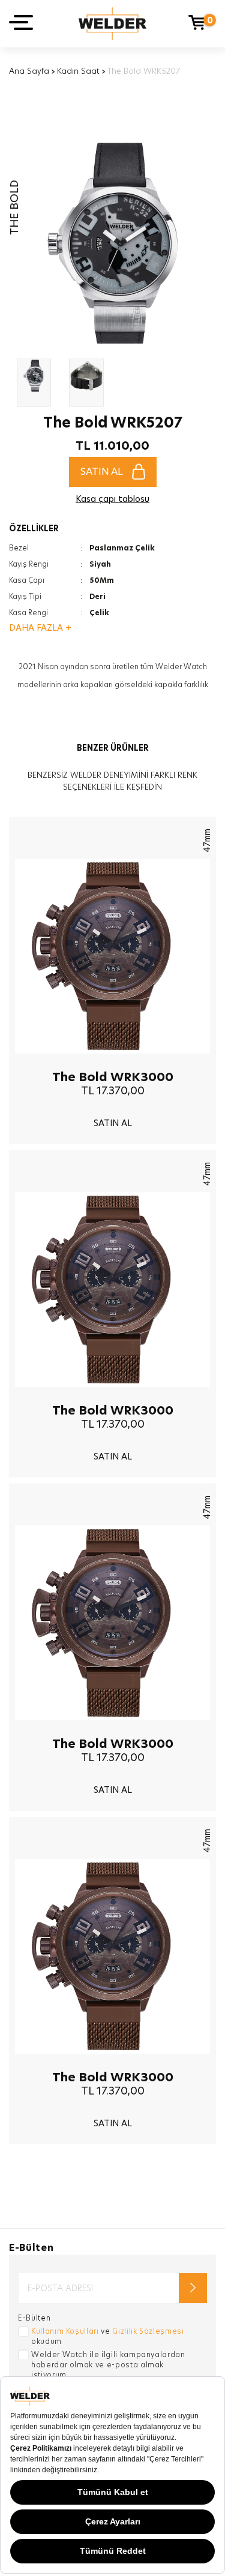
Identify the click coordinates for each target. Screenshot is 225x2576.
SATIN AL (102, 472)
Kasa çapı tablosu (112, 499)
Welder (112, 24)
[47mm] (112, 1063)
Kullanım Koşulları (65, 2331)
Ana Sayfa (29, 71)
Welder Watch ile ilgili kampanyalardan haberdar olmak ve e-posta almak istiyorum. (108, 2365)
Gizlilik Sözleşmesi (148, 2331)
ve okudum (108, 2336)
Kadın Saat (78, 71)
